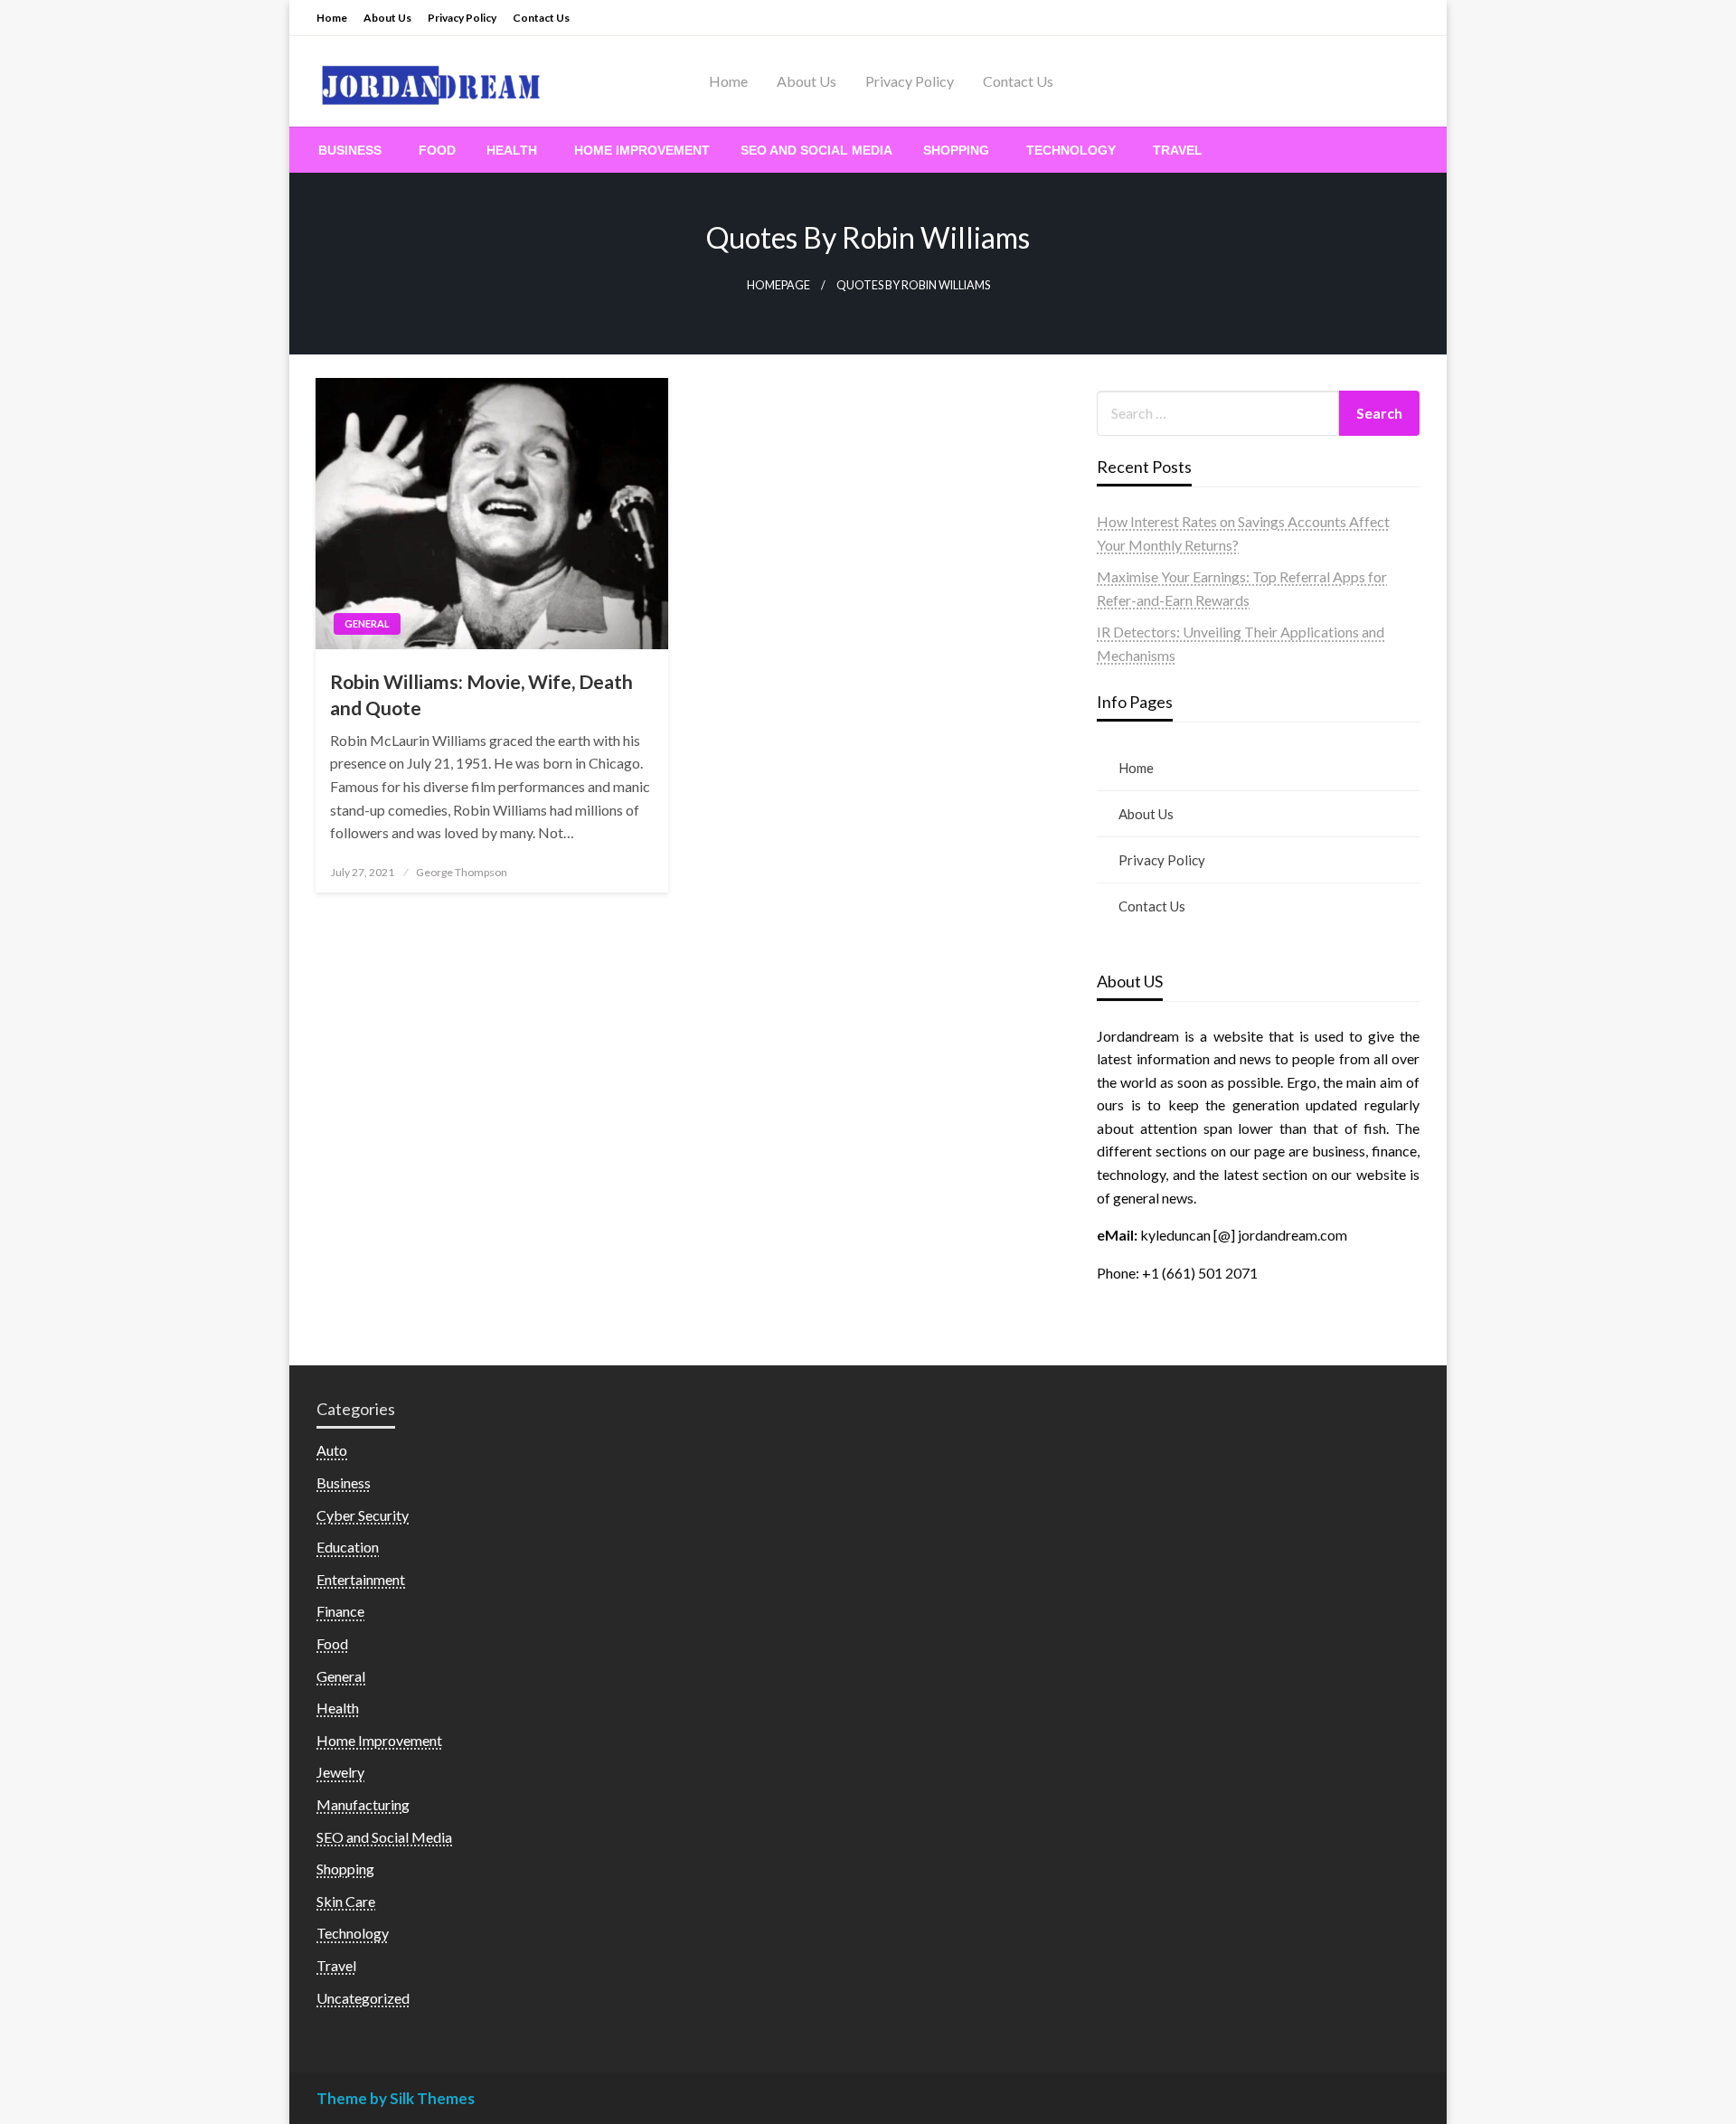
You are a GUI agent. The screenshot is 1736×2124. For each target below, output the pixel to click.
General (367, 623)
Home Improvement (642, 150)
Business (350, 150)
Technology (1071, 150)
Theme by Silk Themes (396, 2098)
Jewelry (340, 1772)
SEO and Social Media (816, 150)
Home (332, 18)
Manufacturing (363, 1804)
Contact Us (541, 18)
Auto (332, 1450)
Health (512, 150)
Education (348, 1547)
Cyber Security (363, 1515)
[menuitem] (353, 150)
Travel (1178, 150)
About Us (387, 18)
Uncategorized (363, 1998)
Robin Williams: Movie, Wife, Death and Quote (481, 694)
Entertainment (361, 1579)
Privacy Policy (462, 18)
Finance (340, 1611)
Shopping (956, 150)
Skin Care (346, 1901)
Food (437, 150)
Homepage (778, 285)
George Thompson (462, 872)
